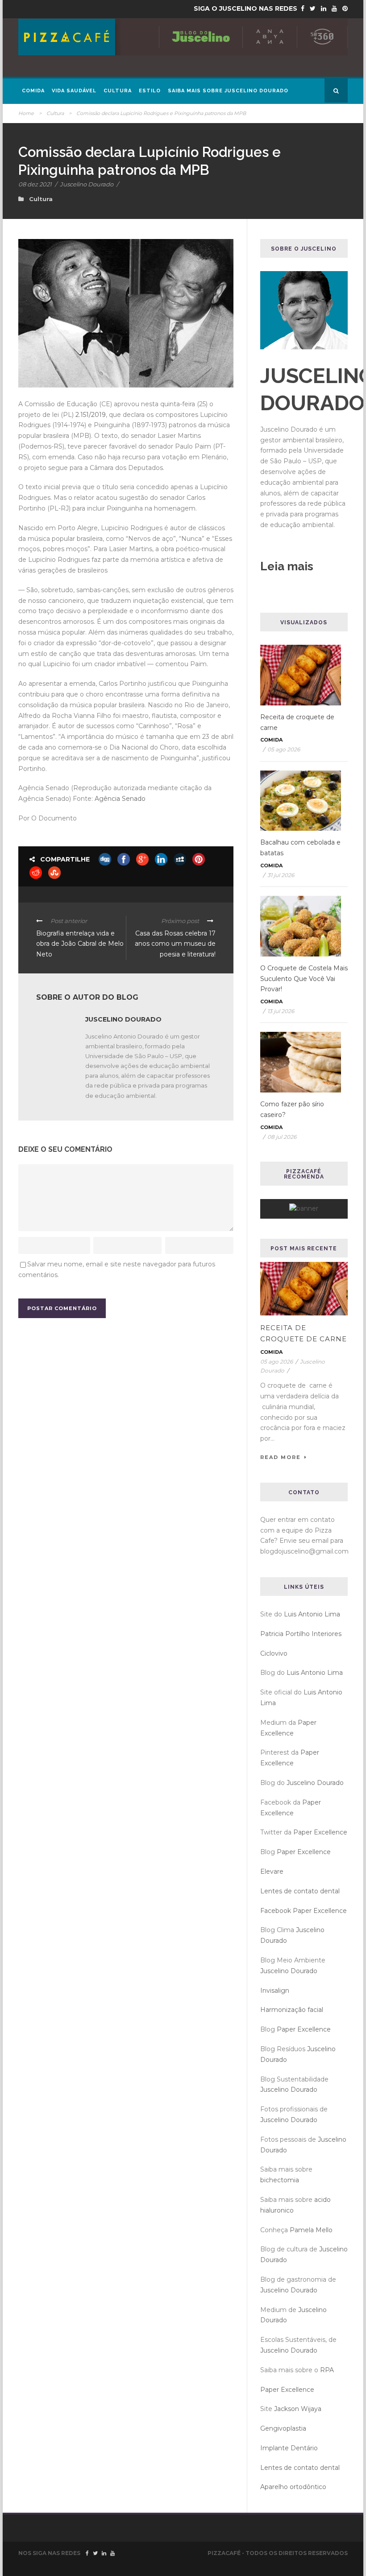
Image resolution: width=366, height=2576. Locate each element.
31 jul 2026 (281, 875)
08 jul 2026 (282, 1137)
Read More (281, 1457)
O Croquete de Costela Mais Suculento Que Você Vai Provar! (304, 979)
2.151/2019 (91, 415)
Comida (33, 91)
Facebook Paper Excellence (304, 1911)
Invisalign (275, 1991)
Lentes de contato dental (300, 1891)
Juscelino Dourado (87, 184)
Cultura (118, 91)
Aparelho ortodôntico (293, 2487)
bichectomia (280, 2180)
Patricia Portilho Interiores (301, 1634)
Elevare (272, 1871)
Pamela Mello (311, 2230)
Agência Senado (120, 799)
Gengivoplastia (283, 2428)
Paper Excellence (320, 1832)
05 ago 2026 (284, 749)
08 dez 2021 (35, 184)
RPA (327, 2370)
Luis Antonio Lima (312, 1614)
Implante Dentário (289, 2448)
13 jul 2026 (281, 1011)
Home (26, 113)
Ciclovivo (274, 1653)
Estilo (150, 91)
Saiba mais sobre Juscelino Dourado (228, 91)
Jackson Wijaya (298, 2409)
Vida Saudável (74, 91)
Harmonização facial (292, 2010)
